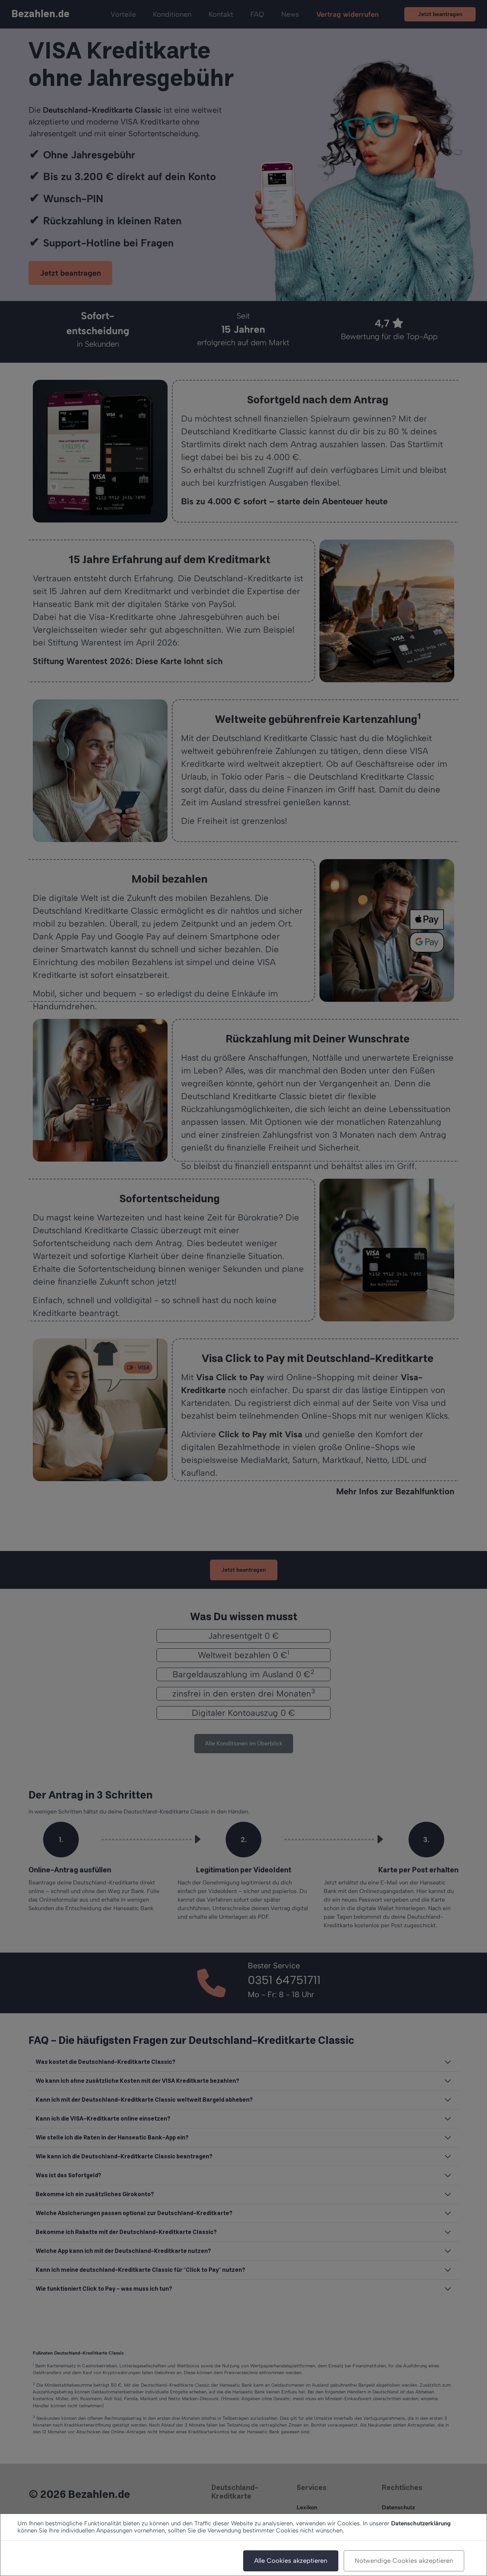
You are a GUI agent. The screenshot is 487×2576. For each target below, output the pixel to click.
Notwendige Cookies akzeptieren (404, 2561)
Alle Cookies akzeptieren (291, 2561)
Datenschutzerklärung (421, 2523)
